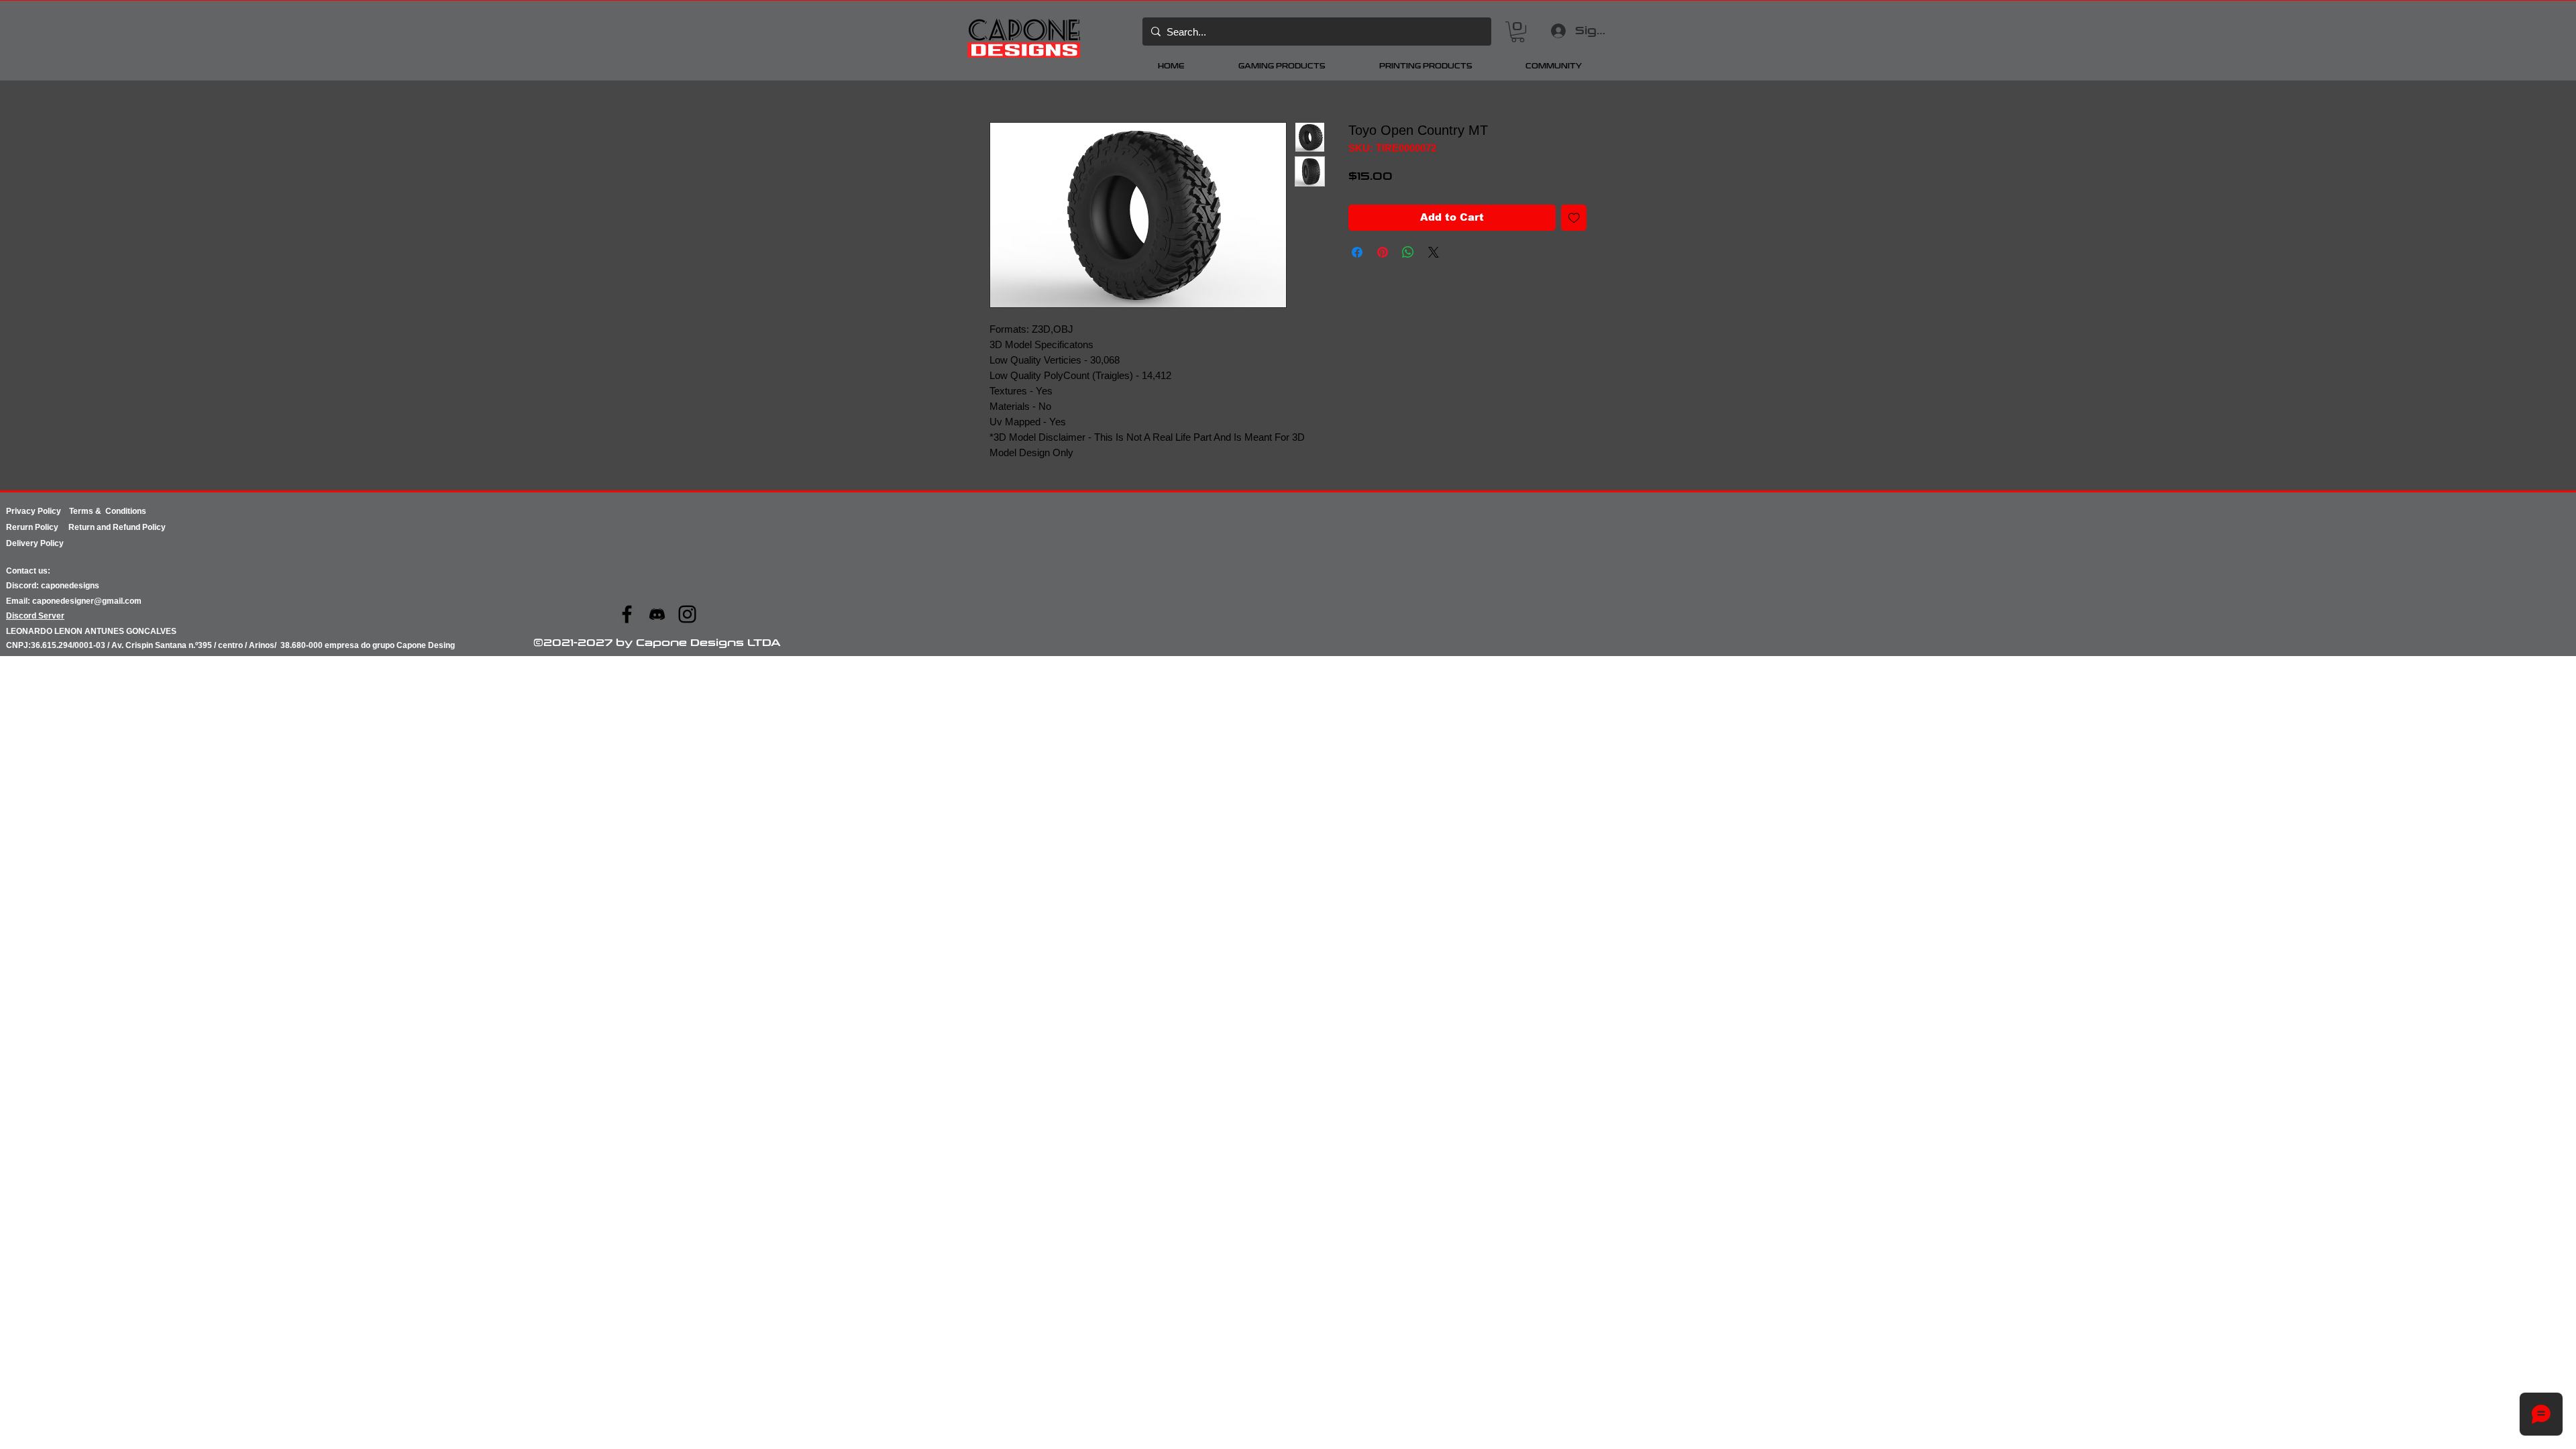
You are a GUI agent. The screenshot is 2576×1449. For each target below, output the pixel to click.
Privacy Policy (38, 511)
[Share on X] (1434, 252)
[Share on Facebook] (1357, 252)
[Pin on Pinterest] (1383, 252)
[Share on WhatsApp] (1408, 252)
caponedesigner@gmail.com (87, 601)
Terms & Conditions (108, 511)
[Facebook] (627, 614)
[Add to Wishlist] (1574, 218)
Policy (52, 527)
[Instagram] (687, 614)
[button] (1518, 32)
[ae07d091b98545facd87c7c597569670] (657, 614)
